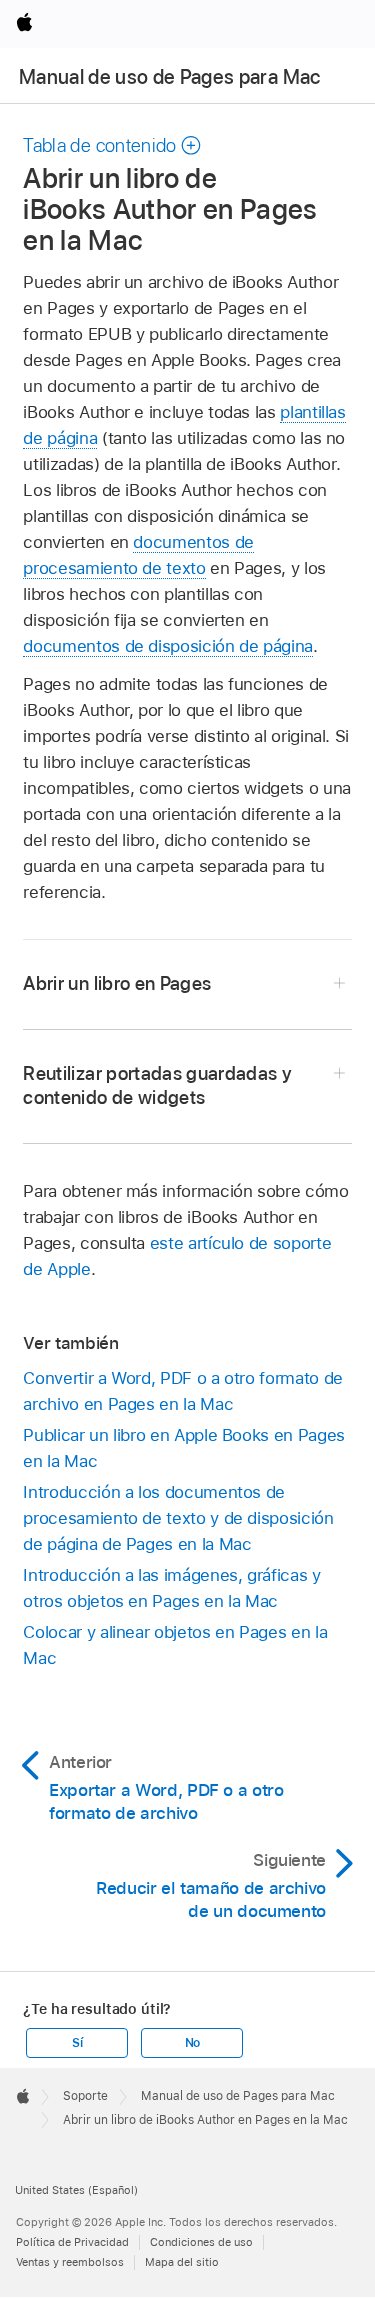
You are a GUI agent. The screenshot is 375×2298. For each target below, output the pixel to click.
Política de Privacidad (72, 2242)
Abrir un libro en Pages (117, 983)
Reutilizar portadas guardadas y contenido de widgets (157, 1085)
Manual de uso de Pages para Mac (170, 77)
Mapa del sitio (182, 2262)
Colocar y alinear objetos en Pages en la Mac (175, 1645)
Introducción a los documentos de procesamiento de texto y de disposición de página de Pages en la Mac (178, 1518)
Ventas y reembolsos (70, 2262)
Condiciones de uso (201, 2242)
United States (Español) (76, 2190)
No (193, 2043)
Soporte (85, 2096)
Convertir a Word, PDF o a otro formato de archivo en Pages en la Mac (182, 1391)
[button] (112, 145)
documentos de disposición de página (168, 646)
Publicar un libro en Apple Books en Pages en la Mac (183, 1448)
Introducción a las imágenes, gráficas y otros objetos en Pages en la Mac (171, 1588)
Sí (77, 2043)
